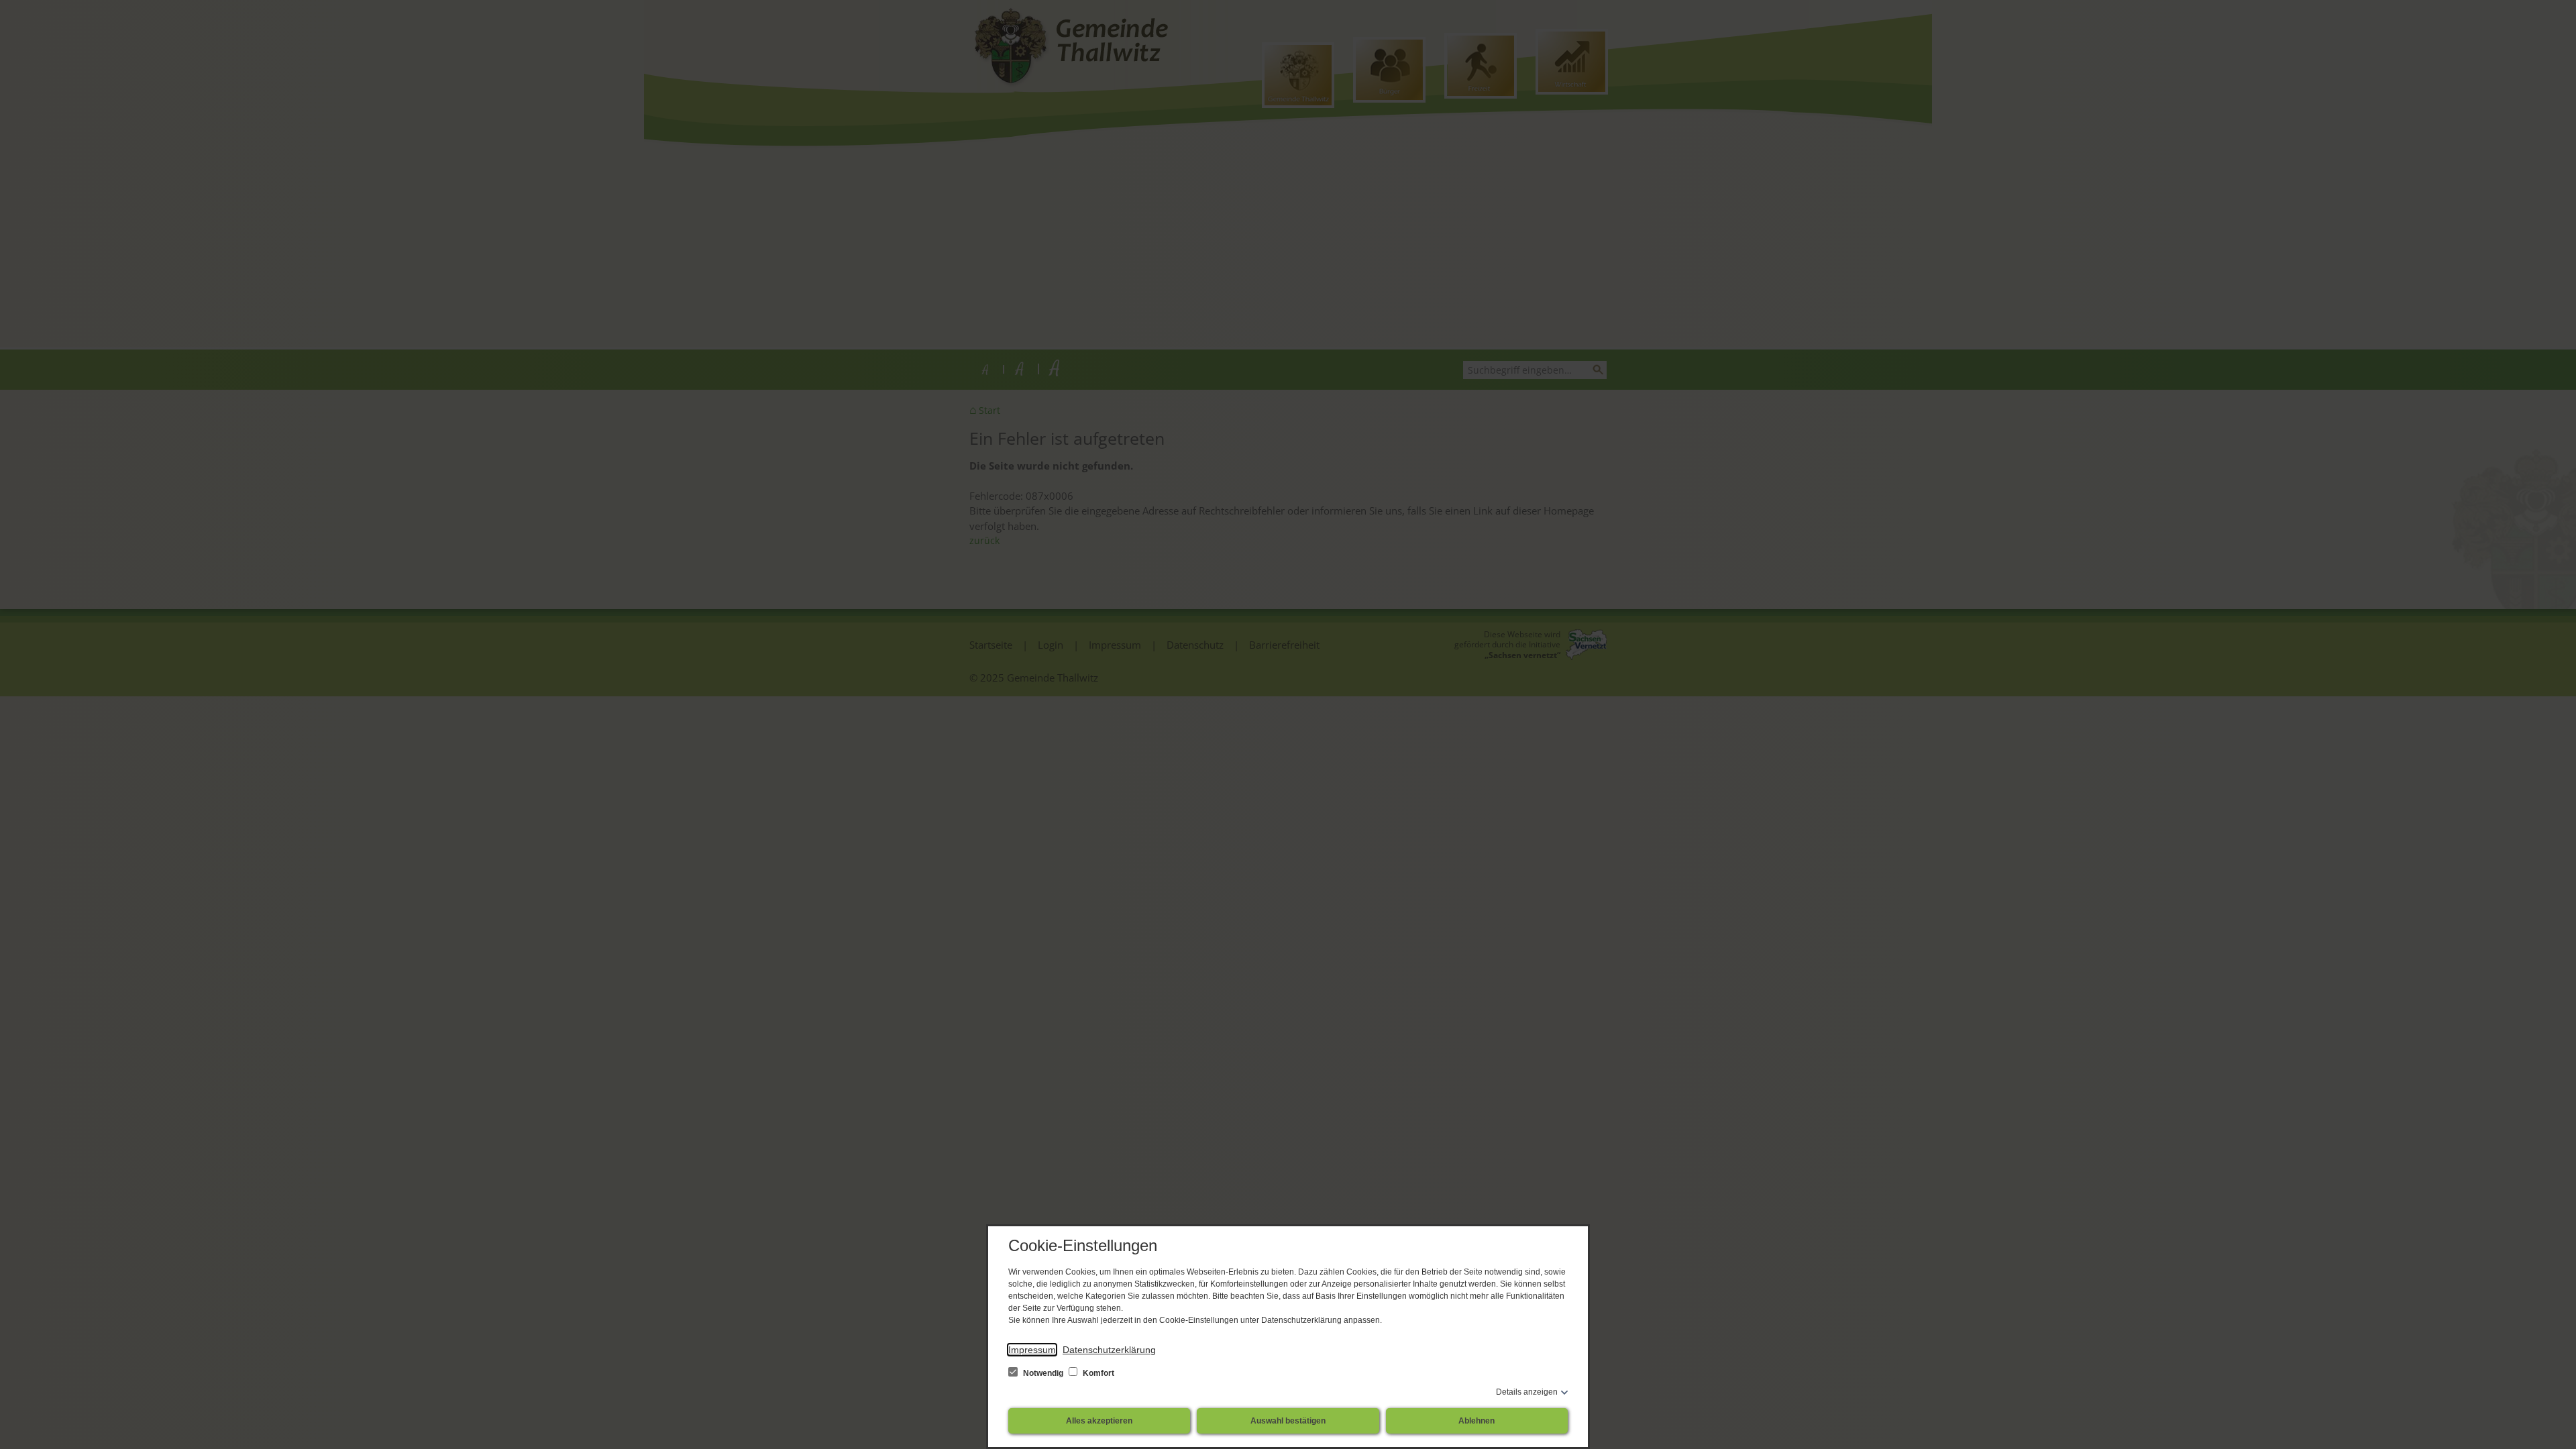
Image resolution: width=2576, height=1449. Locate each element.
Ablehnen (1477, 1421)
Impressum (1032, 1350)
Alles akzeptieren (1099, 1421)
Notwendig (1043, 1373)
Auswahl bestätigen (1288, 1421)
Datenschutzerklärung (1109, 1350)
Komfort (1097, 1373)
